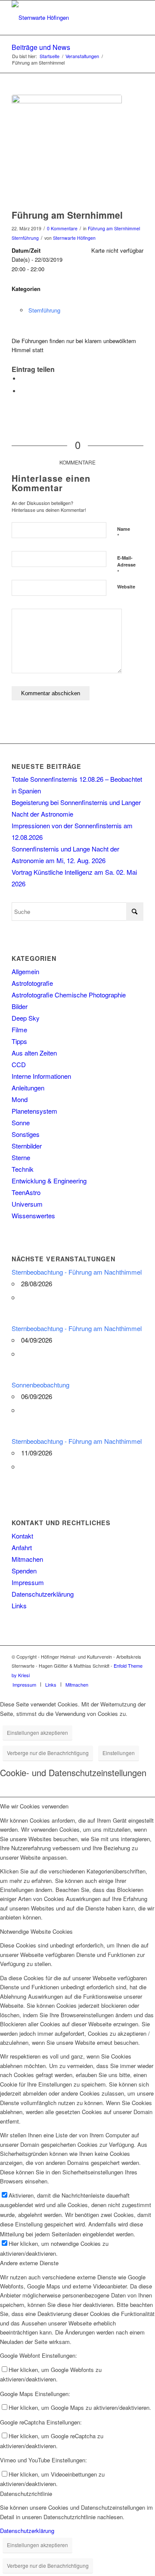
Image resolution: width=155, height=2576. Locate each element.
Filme (19, 1029)
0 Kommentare (62, 228)
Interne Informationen (41, 1076)
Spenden (24, 1571)
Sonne (21, 1122)
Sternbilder (27, 1146)
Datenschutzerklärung (43, 1594)
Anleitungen (28, 1088)
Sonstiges (26, 1134)
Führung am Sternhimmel (114, 228)
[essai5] (67, 150)
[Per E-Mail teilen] (22, 391)
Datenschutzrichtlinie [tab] (26, 2494)
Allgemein (25, 971)
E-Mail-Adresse (126, 565)
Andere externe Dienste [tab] (29, 2263)
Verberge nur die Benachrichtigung (48, 1753)
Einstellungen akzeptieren (37, 1732)
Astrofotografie (32, 983)
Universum (27, 1204)
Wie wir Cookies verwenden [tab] (34, 1806)
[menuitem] (24, 1684)
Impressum (28, 1582)
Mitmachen (27, 1559)
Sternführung (25, 238)
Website (126, 587)
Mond (20, 1099)
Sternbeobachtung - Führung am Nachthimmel (77, 1272)
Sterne (21, 1157)
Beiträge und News (41, 47)
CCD (19, 1064)
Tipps (19, 1041)
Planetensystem (34, 1111)
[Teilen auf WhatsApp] (22, 379)
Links (19, 1605)
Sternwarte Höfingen (74, 238)
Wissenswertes (33, 1215)
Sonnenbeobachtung (40, 1385)
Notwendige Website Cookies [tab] (36, 1931)
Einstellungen (119, 1753)
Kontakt (22, 1536)
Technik (23, 1169)
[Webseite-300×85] (64, 18)
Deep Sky (26, 1018)
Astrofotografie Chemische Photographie (69, 995)
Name (124, 533)
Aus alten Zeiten (34, 1053)
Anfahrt (22, 1547)
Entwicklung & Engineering (49, 1181)
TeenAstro (26, 1192)
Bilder (20, 1006)
